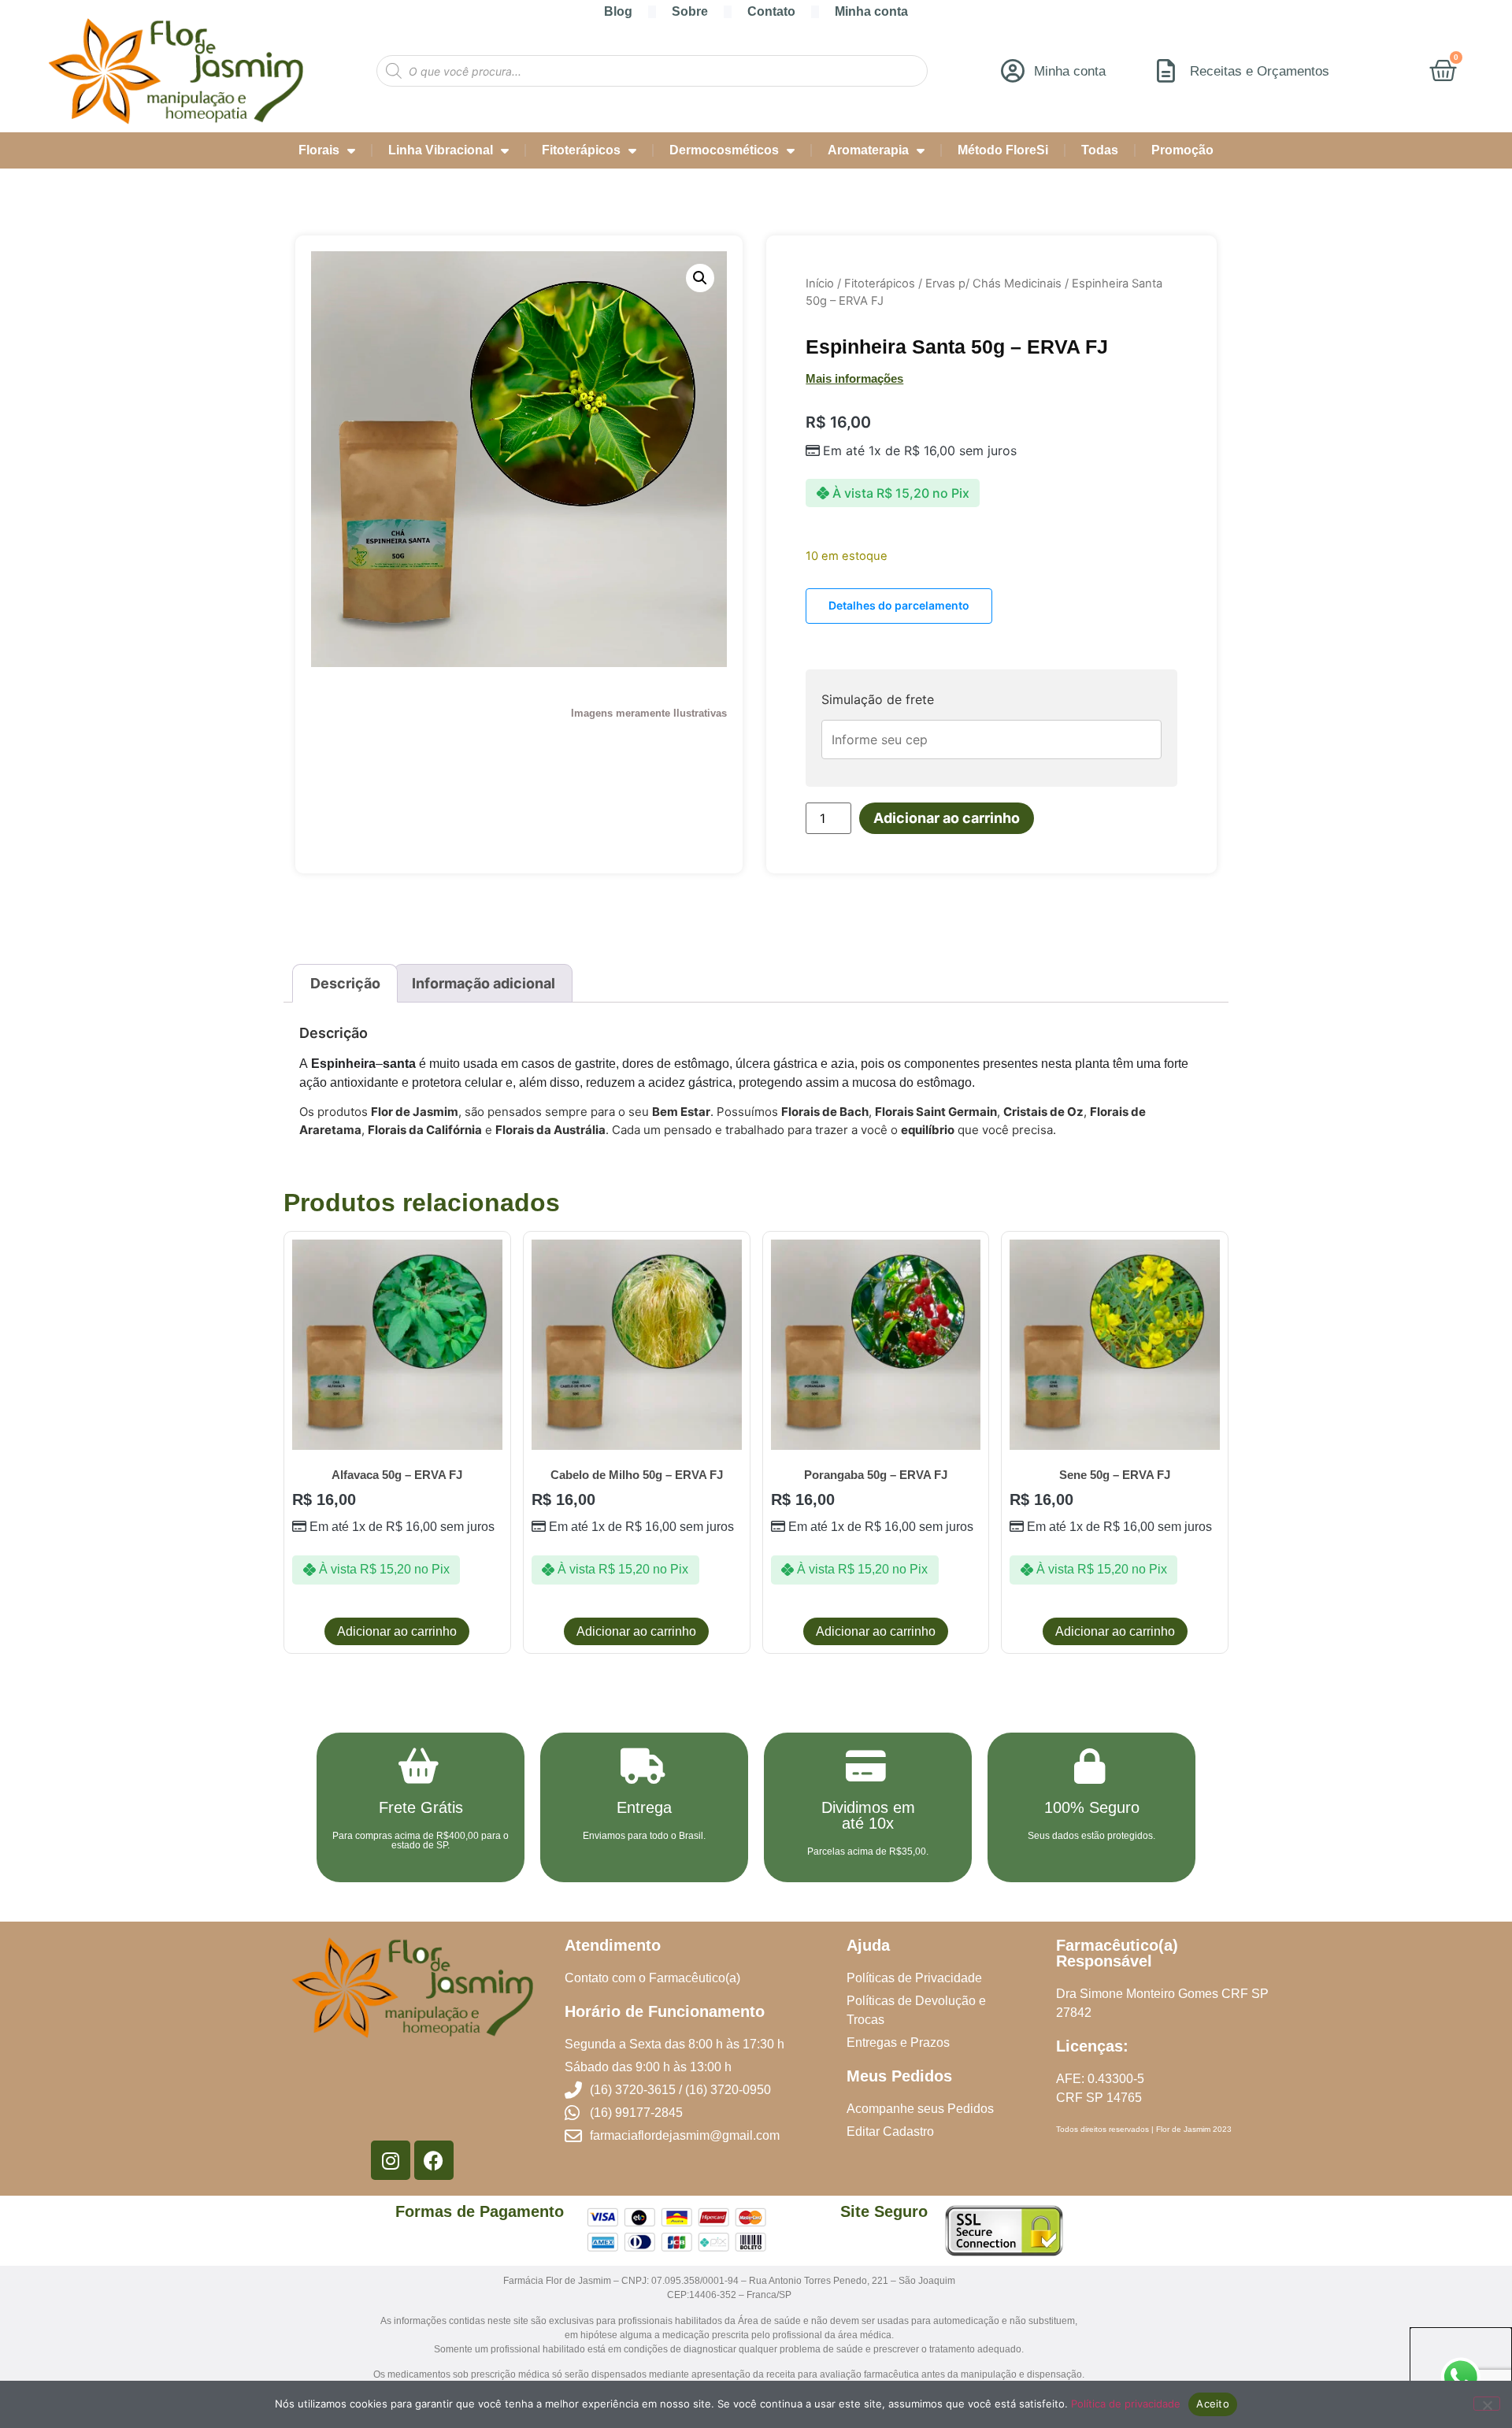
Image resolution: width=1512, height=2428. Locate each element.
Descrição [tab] (345, 983)
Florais (319, 150)
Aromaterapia (868, 150)
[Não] (1487, 2404)
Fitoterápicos (581, 150)
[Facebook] (434, 2160)
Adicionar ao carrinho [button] (397, 1631)
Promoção (1182, 150)
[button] (700, 278)
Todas (1100, 150)
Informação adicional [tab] (484, 983)
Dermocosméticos (724, 150)
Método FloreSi (1003, 150)
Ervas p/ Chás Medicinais (993, 284)
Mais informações (854, 378)
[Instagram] (391, 2160)
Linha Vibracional (441, 150)
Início (820, 284)
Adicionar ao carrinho (947, 818)
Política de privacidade (1126, 2404)
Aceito (1213, 2404)
